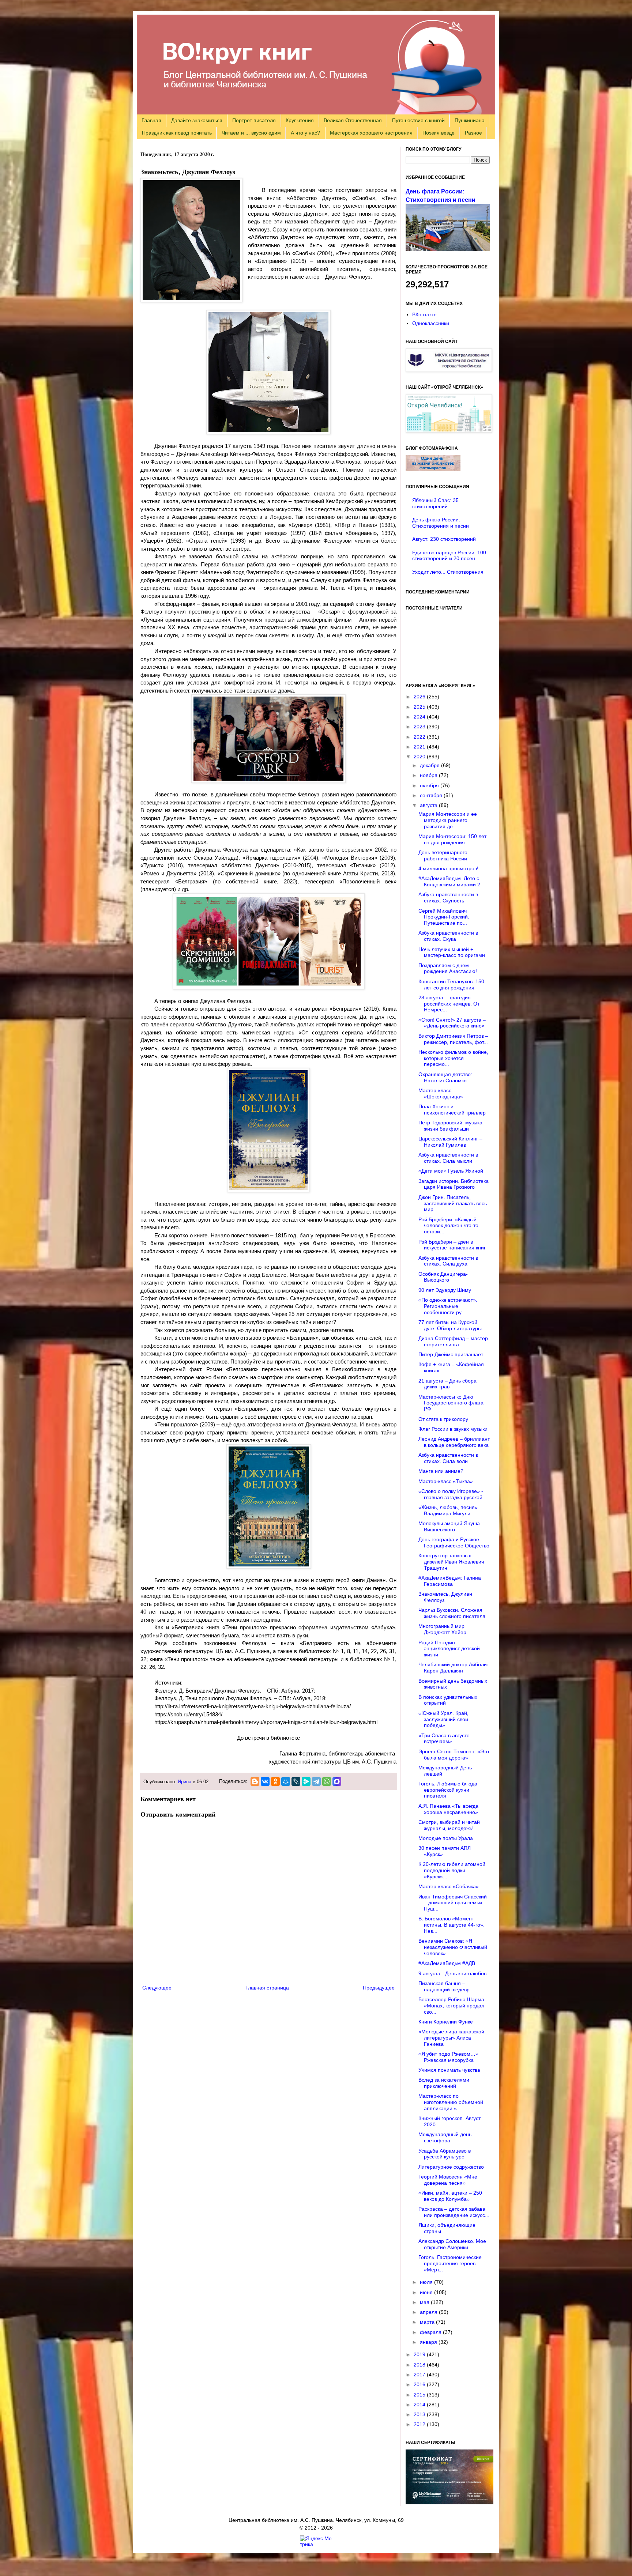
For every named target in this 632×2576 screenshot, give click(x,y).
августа (429, 805)
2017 (420, 2375)
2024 (420, 717)
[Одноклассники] (275, 1781)
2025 (420, 707)
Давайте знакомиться (197, 120)
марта (428, 2322)
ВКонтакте (424, 314)
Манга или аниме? (441, 1471)
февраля (431, 2332)
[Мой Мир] (286, 1781)
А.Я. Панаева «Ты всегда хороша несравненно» (448, 1809)
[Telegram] (316, 1781)
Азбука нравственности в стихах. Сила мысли (448, 1158)
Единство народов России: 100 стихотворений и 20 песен (449, 556)
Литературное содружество (451, 2167)
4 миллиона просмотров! (448, 868)
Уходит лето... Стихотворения (448, 572)
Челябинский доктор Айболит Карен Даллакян (454, 1668)
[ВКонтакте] (265, 1781)
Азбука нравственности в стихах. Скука (448, 936)
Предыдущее (379, 1988)
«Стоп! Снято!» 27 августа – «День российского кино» (452, 1023)
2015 (420, 2395)
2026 (420, 697)
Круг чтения (300, 120)
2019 (420, 2354)
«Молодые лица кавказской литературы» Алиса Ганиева (451, 2038)
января (429, 2342)
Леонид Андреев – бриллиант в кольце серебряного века (454, 1442)
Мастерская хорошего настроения (371, 133)
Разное (473, 133)
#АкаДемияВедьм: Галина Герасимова (450, 1581)
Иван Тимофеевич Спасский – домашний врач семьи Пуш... (453, 1903)
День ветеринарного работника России (443, 855)
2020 (420, 757)
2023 (420, 727)
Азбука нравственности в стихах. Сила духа (448, 1261)
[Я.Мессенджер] (306, 1781)
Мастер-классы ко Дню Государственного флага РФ (451, 1403)
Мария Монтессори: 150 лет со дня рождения (452, 839)
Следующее (157, 1988)
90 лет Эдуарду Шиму (445, 1290)
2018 (420, 2365)
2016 (420, 2384)
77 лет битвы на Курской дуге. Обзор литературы (450, 1325)
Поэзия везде (439, 133)
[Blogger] (255, 1781)
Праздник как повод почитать (177, 133)
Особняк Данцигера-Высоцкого (443, 1277)
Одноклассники (431, 323)
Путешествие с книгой (418, 120)
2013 (420, 2414)
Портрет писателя (254, 120)
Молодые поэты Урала (446, 1838)
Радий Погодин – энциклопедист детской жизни (449, 1649)
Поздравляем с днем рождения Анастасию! (448, 968)
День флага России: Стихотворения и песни (441, 523)
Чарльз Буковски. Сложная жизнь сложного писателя (452, 1613)
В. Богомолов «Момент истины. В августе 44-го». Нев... (452, 1925)
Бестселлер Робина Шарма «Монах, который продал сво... (451, 2006)
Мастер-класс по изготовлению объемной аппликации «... (451, 2102)
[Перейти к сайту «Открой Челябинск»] (449, 431)
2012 (420, 2424)
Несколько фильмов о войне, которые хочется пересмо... (453, 1058)
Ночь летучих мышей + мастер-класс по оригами (452, 952)
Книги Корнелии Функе (446, 2022)
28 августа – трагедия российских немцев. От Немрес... (449, 1004)
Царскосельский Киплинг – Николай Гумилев (450, 1142)
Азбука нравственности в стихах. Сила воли (448, 1458)
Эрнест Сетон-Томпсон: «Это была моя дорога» (454, 1755)
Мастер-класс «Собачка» (449, 1886)
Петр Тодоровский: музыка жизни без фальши (450, 1126)
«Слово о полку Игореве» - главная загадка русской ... (453, 1494)
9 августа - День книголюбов (452, 1973)
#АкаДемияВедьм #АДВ (447, 1963)
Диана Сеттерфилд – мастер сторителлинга (453, 1341)
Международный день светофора (445, 2137)
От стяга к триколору (443, 1419)
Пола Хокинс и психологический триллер (452, 1110)
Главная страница (267, 1988)
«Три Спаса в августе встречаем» (444, 1738)
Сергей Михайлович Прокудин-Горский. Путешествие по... (444, 917)
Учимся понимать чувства (449, 2070)
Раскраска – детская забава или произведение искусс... (454, 2212)
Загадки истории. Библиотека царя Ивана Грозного (454, 1184)
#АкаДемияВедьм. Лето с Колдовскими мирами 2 (449, 881)
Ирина (185, 1782)
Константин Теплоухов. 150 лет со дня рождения (451, 985)
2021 (420, 747)
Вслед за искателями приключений (444, 2083)
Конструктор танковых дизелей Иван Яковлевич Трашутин (451, 1562)
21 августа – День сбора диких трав (447, 1384)
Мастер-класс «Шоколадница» (441, 1093)
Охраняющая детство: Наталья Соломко (445, 1077)
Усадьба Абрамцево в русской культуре (445, 2154)
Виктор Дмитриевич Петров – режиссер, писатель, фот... (453, 1039)
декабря (430, 765)
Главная (151, 120)
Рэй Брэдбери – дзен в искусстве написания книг (452, 1245)
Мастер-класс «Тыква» (446, 1481)
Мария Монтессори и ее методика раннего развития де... (448, 820)
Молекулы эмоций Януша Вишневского (449, 1526)
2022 (420, 737)
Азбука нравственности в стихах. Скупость (448, 897)
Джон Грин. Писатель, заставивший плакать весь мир (453, 1203)
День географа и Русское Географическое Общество (454, 1542)
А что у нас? (305, 133)
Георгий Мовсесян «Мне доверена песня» (448, 2180)
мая (425, 2302)
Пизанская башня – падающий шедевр (444, 1986)
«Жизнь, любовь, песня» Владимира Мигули (448, 1510)
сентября (432, 795)
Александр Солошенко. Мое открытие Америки (452, 2244)
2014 (420, 2405)
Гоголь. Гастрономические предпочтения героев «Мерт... (450, 2263)
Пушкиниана (470, 120)
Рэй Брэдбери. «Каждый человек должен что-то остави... (448, 1226)
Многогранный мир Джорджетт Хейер (442, 1629)
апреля (429, 2312)
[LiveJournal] (296, 1781)
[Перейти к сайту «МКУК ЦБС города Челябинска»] (449, 370)
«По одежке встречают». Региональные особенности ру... (448, 1306)
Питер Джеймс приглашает (451, 1354)
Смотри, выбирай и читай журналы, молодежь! (449, 1825)
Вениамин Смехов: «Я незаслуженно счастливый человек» (453, 1947)
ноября (429, 775)
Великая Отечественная (353, 120)
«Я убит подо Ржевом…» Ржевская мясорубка (448, 2057)
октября (430, 785)
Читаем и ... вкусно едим (251, 133)
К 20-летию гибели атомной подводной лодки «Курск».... (452, 1870)
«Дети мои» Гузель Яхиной (451, 1171)
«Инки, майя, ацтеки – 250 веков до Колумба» (450, 2196)
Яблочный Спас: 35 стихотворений (435, 503)
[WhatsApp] (327, 1781)
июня (427, 2292)
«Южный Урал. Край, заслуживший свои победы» (443, 1719)
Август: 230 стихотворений (444, 539)
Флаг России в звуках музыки (453, 1429)
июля (427, 2282)
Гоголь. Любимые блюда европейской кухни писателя (448, 1790)
